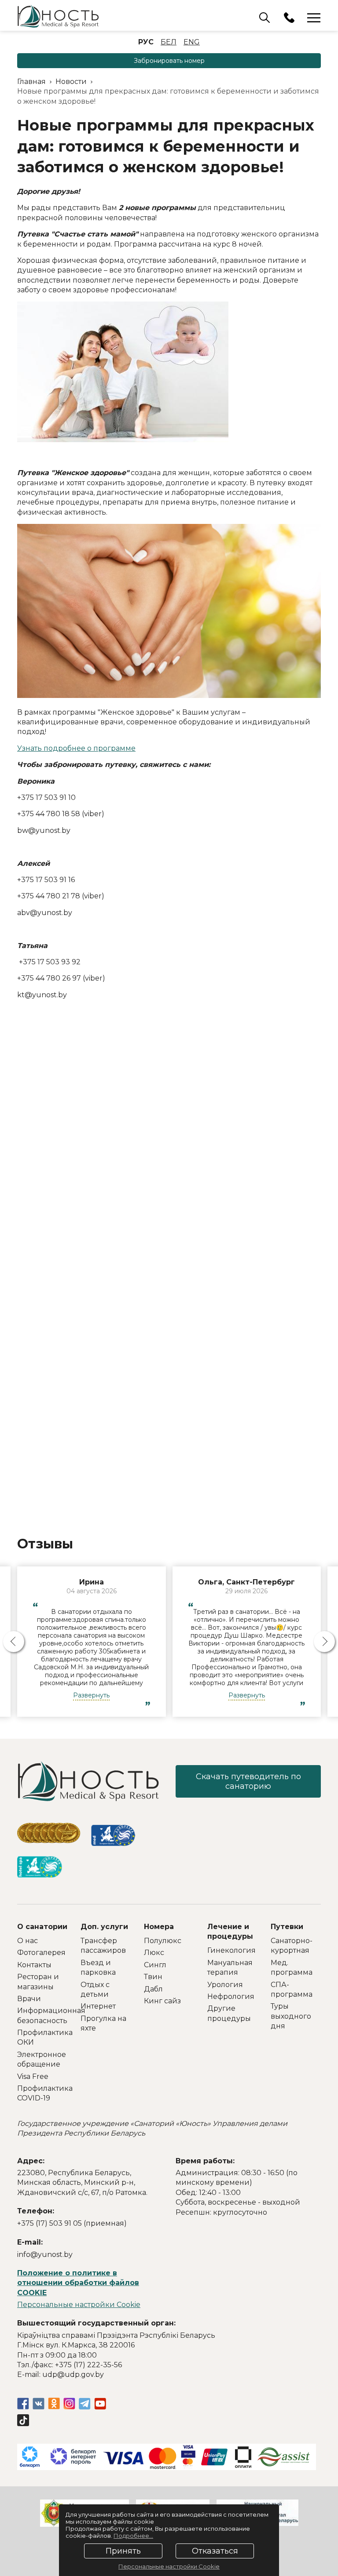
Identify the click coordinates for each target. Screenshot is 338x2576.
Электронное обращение (42, 2059)
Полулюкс (163, 1941)
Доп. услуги (104, 1927)
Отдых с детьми (95, 1989)
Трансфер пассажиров (103, 1946)
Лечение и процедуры (230, 1931)
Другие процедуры (229, 2013)
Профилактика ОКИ (42, 2037)
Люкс (154, 1953)
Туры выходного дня (291, 2016)
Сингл (155, 1965)
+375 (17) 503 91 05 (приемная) (72, 2223)
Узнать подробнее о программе (76, 748)
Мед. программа (292, 1967)
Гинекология (231, 1950)
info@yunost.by (45, 2254)
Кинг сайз (162, 2001)
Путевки (287, 1927)
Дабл (153, 1989)
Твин (153, 1977)
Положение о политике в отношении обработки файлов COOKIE (78, 2283)
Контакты (34, 1965)
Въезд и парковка (98, 1967)
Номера (159, 1927)
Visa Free (33, 2076)
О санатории (42, 1927)
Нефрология (231, 1996)
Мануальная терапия (230, 1967)
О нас (28, 1941)
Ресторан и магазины (38, 1982)
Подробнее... (133, 2536)
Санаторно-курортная (292, 1946)
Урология (225, 1985)
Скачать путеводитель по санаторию (248, 1781)
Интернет (98, 2006)
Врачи (29, 1999)
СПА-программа (292, 1989)
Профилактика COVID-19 (42, 2093)
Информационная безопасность (42, 2015)
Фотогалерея (41, 1953)
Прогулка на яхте (103, 2023)
